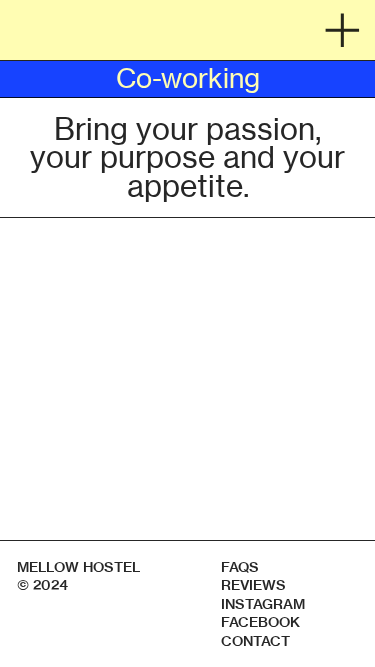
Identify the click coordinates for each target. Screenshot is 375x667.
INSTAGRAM (263, 604)
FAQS (240, 567)
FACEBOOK (260, 622)
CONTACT (255, 641)
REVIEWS (253, 585)
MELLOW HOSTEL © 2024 (80, 576)
